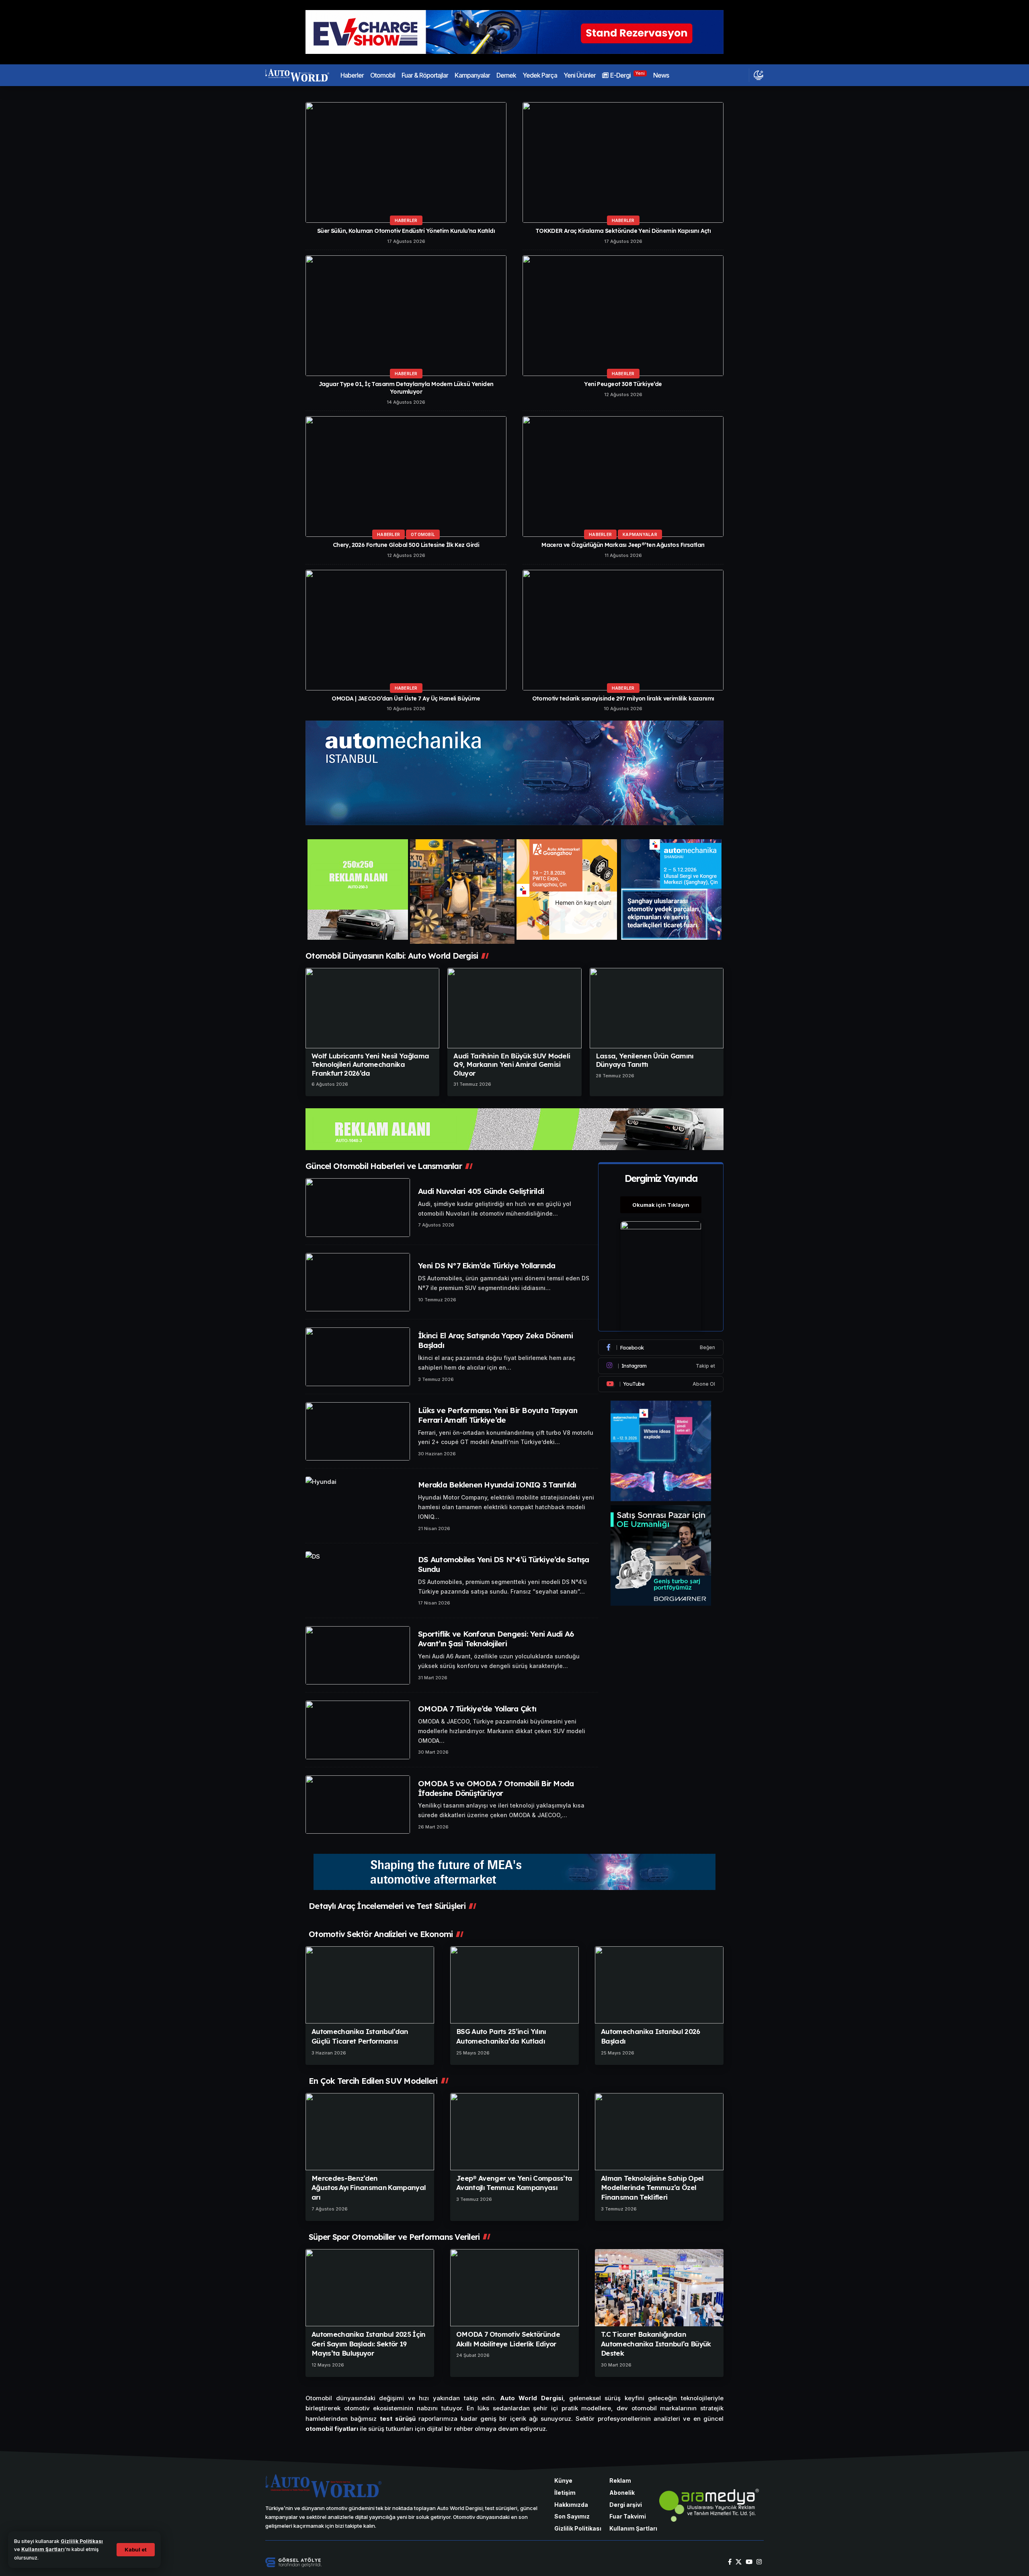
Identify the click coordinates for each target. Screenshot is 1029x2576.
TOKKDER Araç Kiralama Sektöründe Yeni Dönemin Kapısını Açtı (623, 231)
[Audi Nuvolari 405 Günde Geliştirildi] (358, 1208)
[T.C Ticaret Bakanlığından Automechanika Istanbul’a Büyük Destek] (659, 2288)
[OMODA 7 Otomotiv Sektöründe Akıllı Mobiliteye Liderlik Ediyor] (514, 2288)
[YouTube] (749, 2562)
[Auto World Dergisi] (297, 75)
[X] (739, 2562)
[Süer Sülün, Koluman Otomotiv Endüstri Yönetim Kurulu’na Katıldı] (406, 162)
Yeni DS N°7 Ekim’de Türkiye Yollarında (487, 1265)
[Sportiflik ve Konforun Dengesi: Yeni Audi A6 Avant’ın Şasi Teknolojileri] (358, 1656)
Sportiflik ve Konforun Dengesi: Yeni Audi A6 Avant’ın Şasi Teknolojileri (496, 1639)
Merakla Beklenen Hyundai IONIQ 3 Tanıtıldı (497, 1485)
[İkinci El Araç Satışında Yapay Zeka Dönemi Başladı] (358, 1357)
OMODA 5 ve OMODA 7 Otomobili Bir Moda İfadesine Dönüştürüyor (496, 1788)
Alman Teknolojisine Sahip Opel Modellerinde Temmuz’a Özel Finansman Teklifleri (652, 2188)
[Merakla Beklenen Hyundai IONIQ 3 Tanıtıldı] (358, 1506)
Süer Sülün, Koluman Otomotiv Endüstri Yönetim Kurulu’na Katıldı (406, 231)
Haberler (406, 220)
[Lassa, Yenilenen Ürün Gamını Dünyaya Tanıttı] (657, 1008)
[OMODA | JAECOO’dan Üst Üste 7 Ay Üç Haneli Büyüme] (406, 630)
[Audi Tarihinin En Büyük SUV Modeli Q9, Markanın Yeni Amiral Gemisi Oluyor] (514, 1008)
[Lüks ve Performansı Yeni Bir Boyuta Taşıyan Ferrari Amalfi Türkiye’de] (358, 1432)
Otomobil (423, 534)
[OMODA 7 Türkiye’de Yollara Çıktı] (358, 1730)
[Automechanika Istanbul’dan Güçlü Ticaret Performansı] (370, 1985)
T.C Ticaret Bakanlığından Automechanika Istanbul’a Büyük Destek (656, 2344)
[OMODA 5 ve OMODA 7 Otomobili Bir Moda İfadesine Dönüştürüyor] (358, 1805)
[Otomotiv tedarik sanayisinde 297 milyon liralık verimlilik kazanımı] (623, 630)
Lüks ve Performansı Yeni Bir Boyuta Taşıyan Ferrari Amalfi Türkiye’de (498, 1415)
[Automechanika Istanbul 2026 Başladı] (659, 1985)
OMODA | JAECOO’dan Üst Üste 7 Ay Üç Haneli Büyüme (406, 698)
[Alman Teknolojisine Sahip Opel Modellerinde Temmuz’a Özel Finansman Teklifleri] (659, 2132)
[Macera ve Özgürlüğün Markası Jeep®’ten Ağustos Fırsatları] (623, 477)
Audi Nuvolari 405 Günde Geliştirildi (481, 1191)
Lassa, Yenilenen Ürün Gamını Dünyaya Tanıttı (645, 1060)
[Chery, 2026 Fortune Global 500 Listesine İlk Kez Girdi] (406, 477)
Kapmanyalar (640, 534)
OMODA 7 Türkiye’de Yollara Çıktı (477, 1709)
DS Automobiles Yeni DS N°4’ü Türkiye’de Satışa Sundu (504, 1564)
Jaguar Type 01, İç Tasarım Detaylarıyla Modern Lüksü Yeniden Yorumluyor (406, 388)
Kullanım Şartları (43, 2549)
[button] (136, 2550)
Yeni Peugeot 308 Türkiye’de (623, 384)
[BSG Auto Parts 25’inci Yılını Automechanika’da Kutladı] (514, 1985)
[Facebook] (661, 1348)
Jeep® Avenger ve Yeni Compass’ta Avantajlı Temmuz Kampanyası (514, 2183)
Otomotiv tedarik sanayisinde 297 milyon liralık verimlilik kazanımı (623, 698)
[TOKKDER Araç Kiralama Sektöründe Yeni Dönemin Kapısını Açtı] (623, 162)
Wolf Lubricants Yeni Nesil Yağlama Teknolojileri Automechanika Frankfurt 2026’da (370, 1064)
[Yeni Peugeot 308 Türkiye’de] (623, 316)
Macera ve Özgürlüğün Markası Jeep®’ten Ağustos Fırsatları (623, 545)
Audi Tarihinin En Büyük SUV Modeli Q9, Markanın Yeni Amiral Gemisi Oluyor (512, 1064)
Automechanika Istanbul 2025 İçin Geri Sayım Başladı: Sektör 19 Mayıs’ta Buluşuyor (369, 2344)
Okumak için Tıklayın (661, 1205)
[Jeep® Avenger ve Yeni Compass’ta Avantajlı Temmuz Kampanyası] (514, 2132)
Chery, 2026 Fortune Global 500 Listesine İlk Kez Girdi (406, 545)
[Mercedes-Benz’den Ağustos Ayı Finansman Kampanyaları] (370, 2132)
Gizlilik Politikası (82, 2541)
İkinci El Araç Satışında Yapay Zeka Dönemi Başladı (496, 1340)
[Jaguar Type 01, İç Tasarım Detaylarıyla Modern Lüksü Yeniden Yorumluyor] (406, 316)
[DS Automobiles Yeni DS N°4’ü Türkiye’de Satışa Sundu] (358, 1581)
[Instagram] (661, 1366)
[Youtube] (661, 1384)
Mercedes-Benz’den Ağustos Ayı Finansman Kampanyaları (369, 2188)
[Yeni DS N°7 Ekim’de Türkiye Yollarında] (358, 1282)
